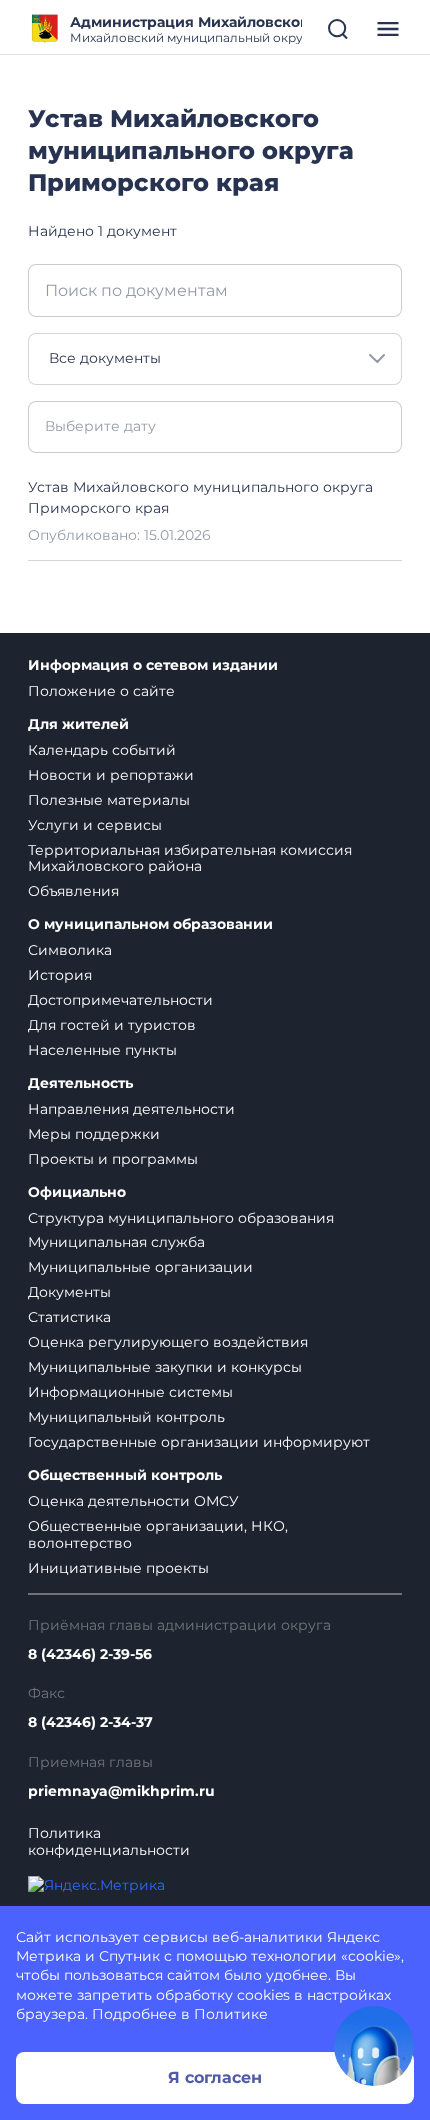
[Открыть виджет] (374, 2046)
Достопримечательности (120, 1000)
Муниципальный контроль (126, 1417)
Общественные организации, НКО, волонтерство (158, 1534)
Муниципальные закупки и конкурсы (165, 1367)
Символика (70, 950)
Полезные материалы (109, 800)
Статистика (69, 1317)
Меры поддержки (94, 1134)
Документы (69, 1292)
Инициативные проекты (118, 1568)
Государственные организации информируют (199, 1442)
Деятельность (80, 1083)
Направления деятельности (131, 1109)
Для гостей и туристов (112, 1025)
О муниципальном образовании (150, 924)
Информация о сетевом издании (153, 665)
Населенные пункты (102, 1050)
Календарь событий (102, 750)
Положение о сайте (101, 691)
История (60, 975)
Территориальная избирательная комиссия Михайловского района (190, 858)
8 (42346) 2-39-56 (90, 1654)
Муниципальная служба (116, 1242)
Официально (77, 1192)
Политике (231, 2014)
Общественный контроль (125, 1475)
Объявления (73, 891)
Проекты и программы (113, 1159)
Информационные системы (130, 1392)
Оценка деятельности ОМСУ (133, 1501)
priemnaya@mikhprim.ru (121, 1791)
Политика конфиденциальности (109, 1842)
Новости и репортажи (111, 775)
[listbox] (215, 359)
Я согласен (215, 2077)
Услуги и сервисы (95, 825)
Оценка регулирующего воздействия (168, 1342)
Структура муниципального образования (181, 1218)
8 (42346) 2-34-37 (90, 1722)
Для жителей (78, 724)
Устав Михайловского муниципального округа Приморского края (200, 497)
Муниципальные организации (140, 1267)
